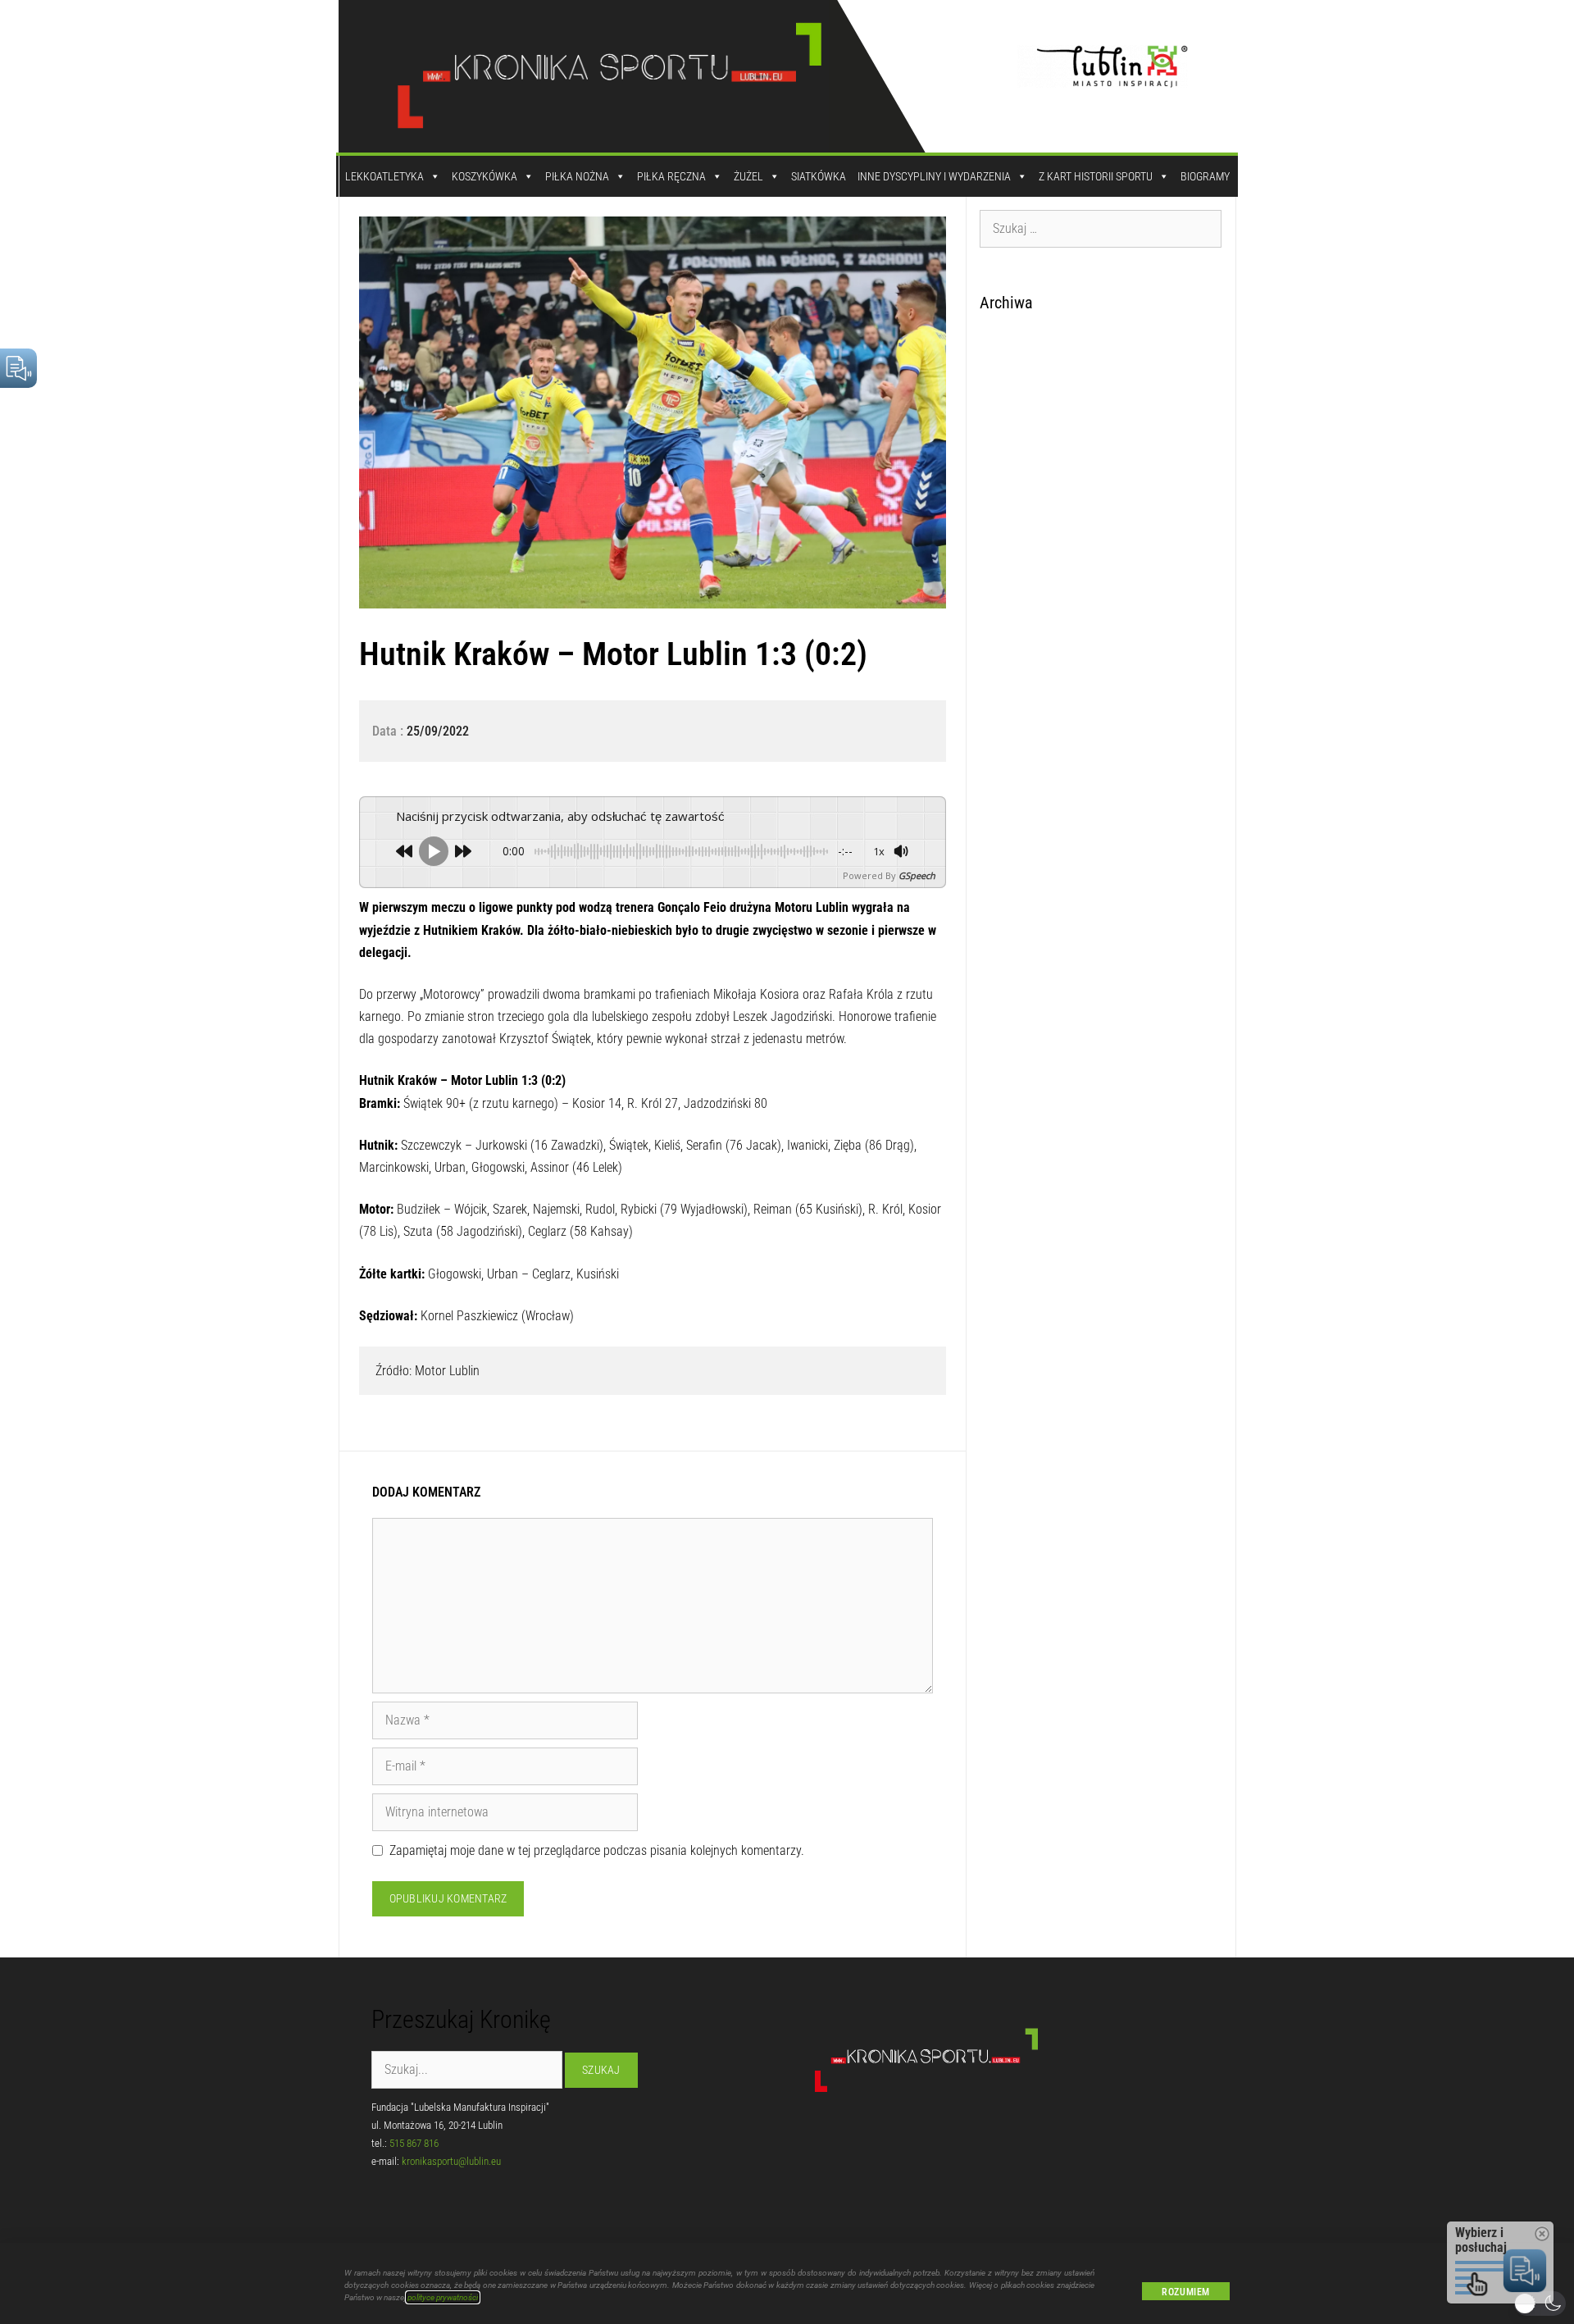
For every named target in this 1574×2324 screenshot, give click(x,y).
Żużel (748, 176)
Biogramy (1205, 176)
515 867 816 (414, 2143)
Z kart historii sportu (1096, 176)
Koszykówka (484, 176)
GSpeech (917, 875)
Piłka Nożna (577, 176)
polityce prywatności (443, 2297)
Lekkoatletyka (384, 176)
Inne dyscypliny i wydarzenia (934, 176)
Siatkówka (819, 176)
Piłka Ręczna (671, 176)
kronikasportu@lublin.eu (451, 2161)
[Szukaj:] (1101, 228)
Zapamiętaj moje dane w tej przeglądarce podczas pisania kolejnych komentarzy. (597, 1850)
